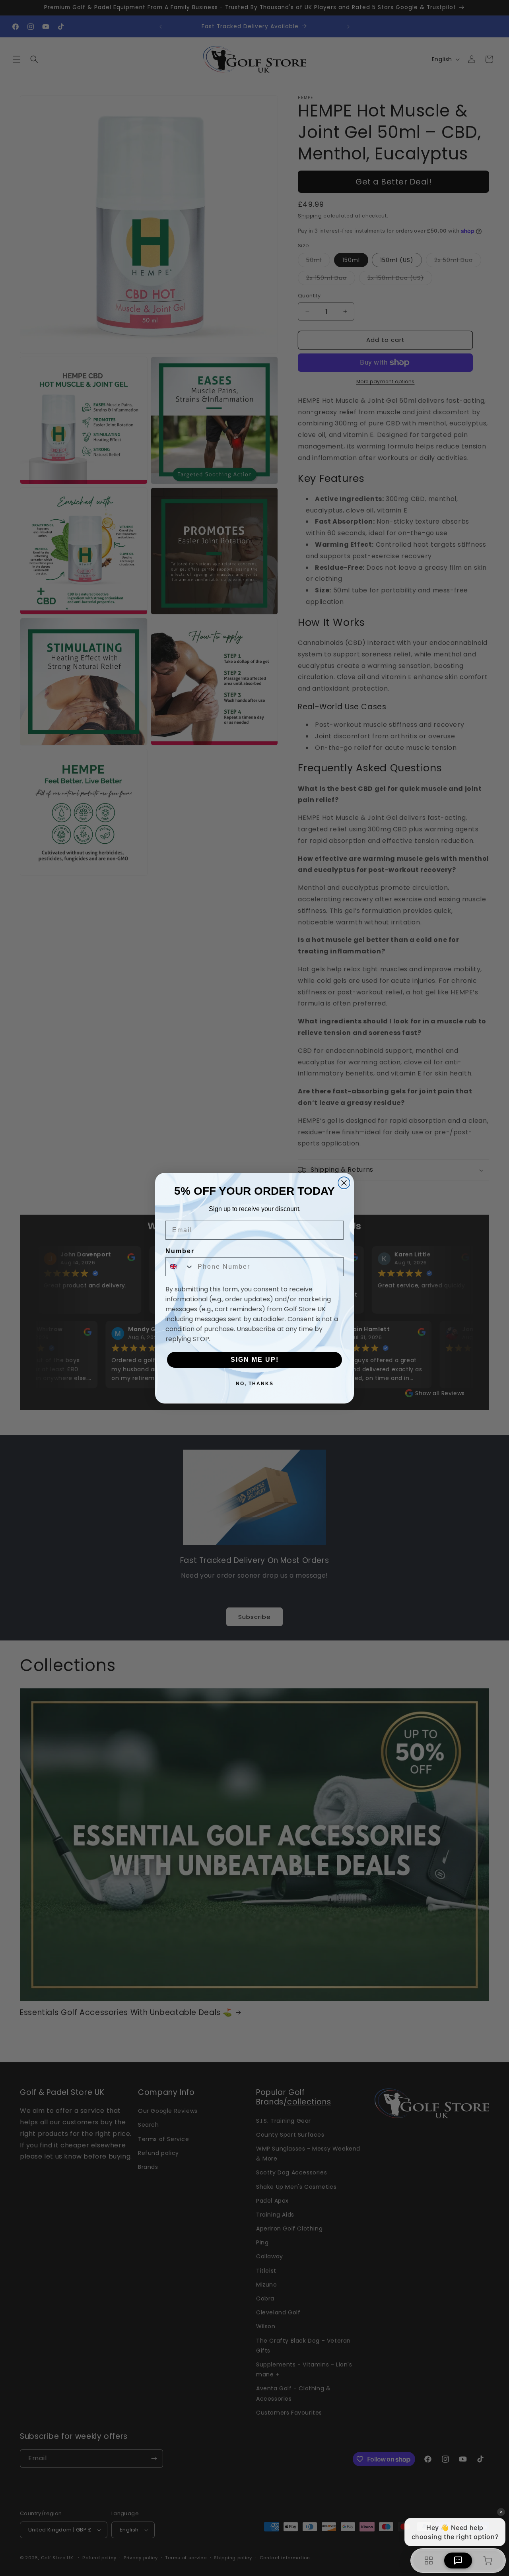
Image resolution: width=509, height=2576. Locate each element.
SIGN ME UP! (255, 1360)
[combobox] (180, 1267)
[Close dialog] (344, 1183)
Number (180, 1251)
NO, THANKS (255, 1384)
